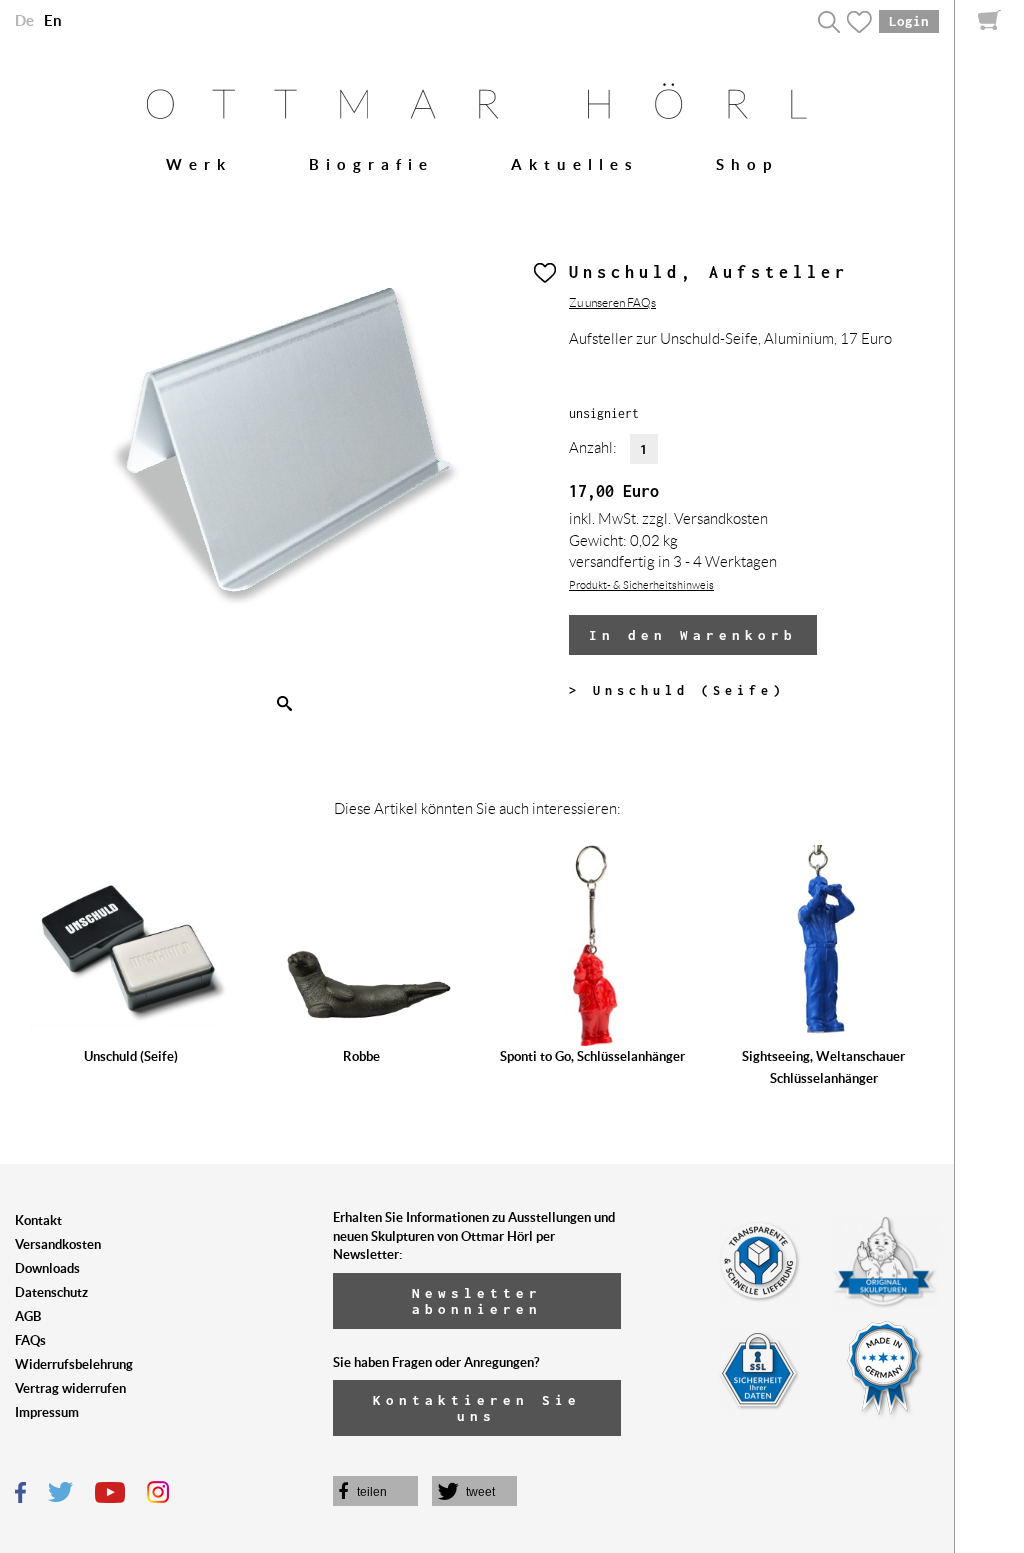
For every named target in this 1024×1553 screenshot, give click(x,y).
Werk (199, 164)
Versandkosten (58, 1244)
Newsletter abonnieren (477, 1301)
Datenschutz (51, 1292)
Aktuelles (575, 164)
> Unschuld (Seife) (677, 690)
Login (909, 21)
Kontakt (38, 1220)
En (53, 20)
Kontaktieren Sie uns (477, 1408)
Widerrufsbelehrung (74, 1364)
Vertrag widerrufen (70, 1388)
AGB (28, 1316)
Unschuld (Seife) (131, 1056)
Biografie (371, 164)
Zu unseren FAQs (612, 302)
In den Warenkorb (693, 635)
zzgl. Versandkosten (705, 519)
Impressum (47, 1412)
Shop (747, 164)
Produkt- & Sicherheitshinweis (641, 585)
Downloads (47, 1268)
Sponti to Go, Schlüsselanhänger (592, 1056)
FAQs (30, 1340)
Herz (545, 273)
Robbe (361, 1056)
